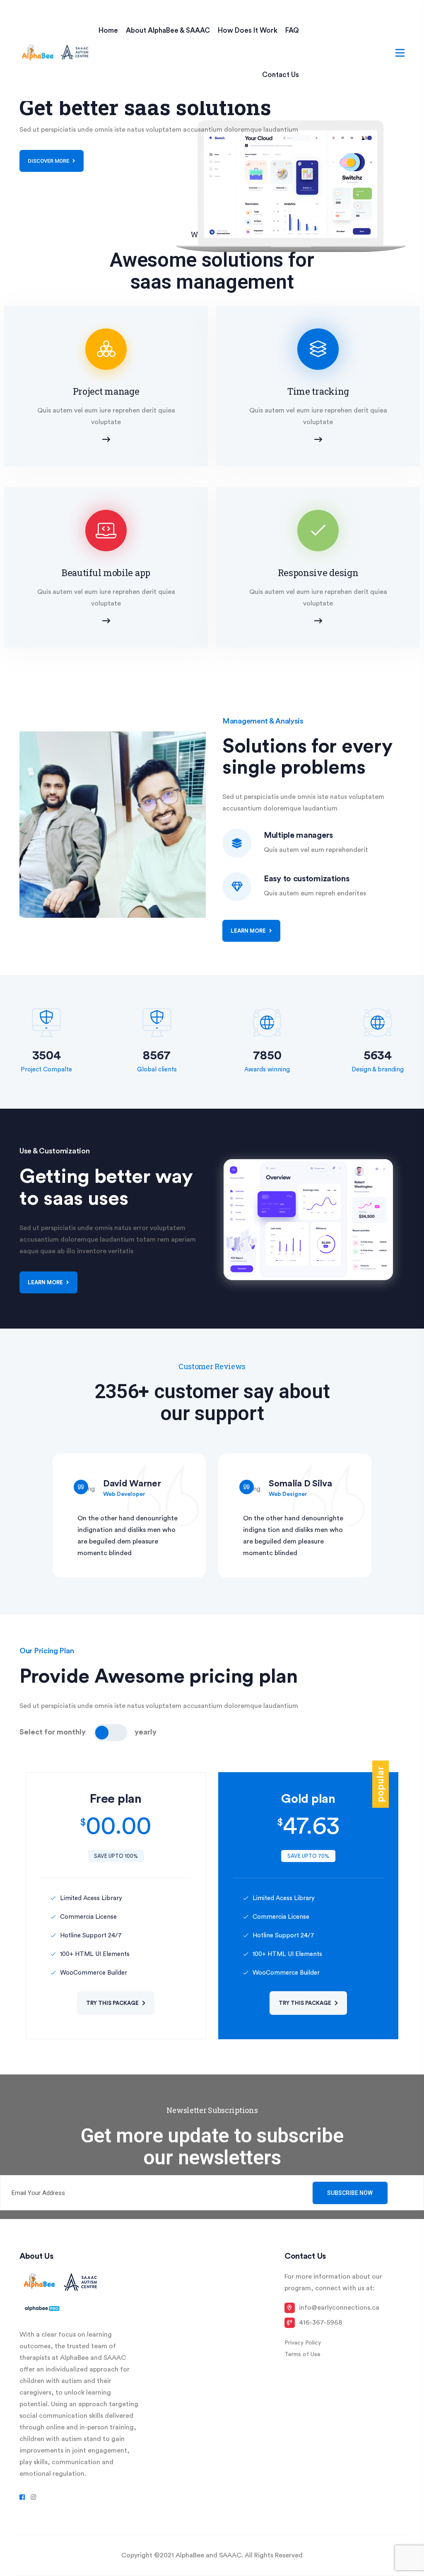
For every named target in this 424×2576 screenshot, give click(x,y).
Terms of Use (302, 2354)
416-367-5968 (320, 2323)
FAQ (292, 30)
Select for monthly (53, 1732)
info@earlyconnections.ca (339, 2308)
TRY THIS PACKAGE (113, 2003)
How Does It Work (248, 30)
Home (108, 30)
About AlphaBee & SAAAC (168, 30)
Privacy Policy (303, 2343)
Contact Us (281, 75)
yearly (146, 1732)
